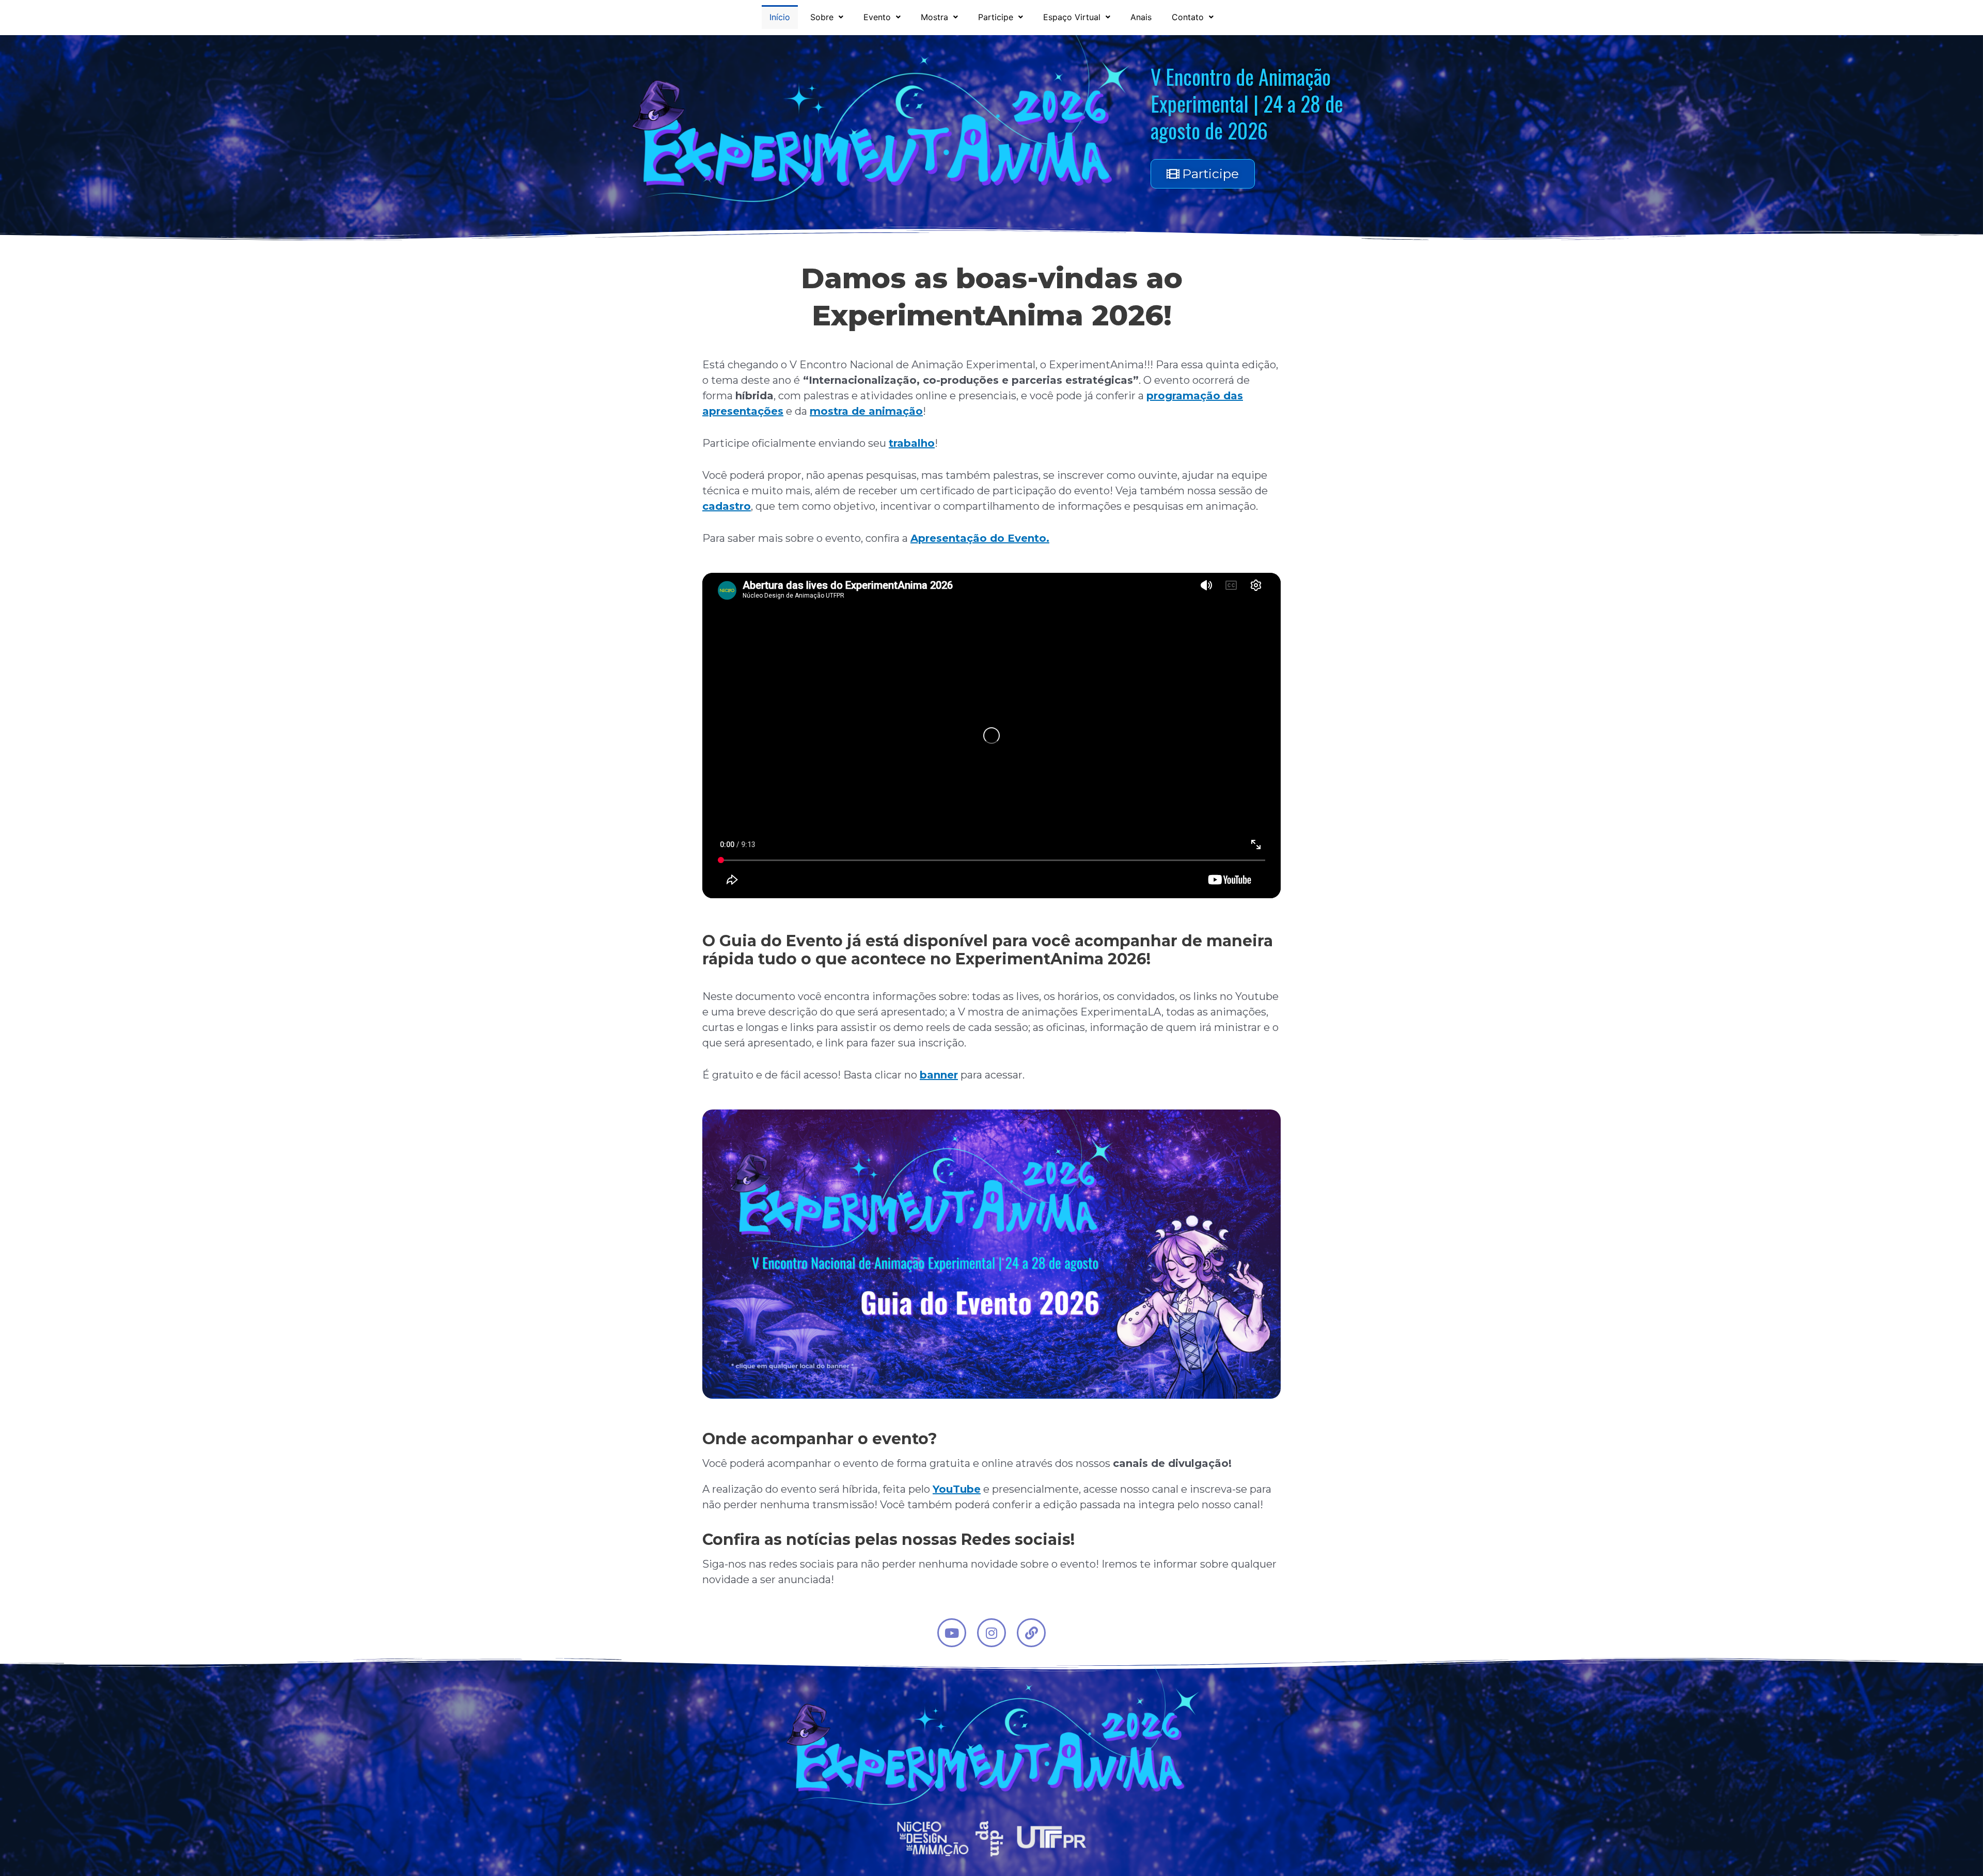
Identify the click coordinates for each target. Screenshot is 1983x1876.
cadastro (727, 506)
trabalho (912, 443)
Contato (1188, 17)
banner (939, 1075)
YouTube (957, 1489)
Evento (877, 17)
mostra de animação (866, 411)
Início (780, 17)
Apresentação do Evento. (980, 538)
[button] (827, 17)
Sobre (822, 17)
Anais (1141, 17)
